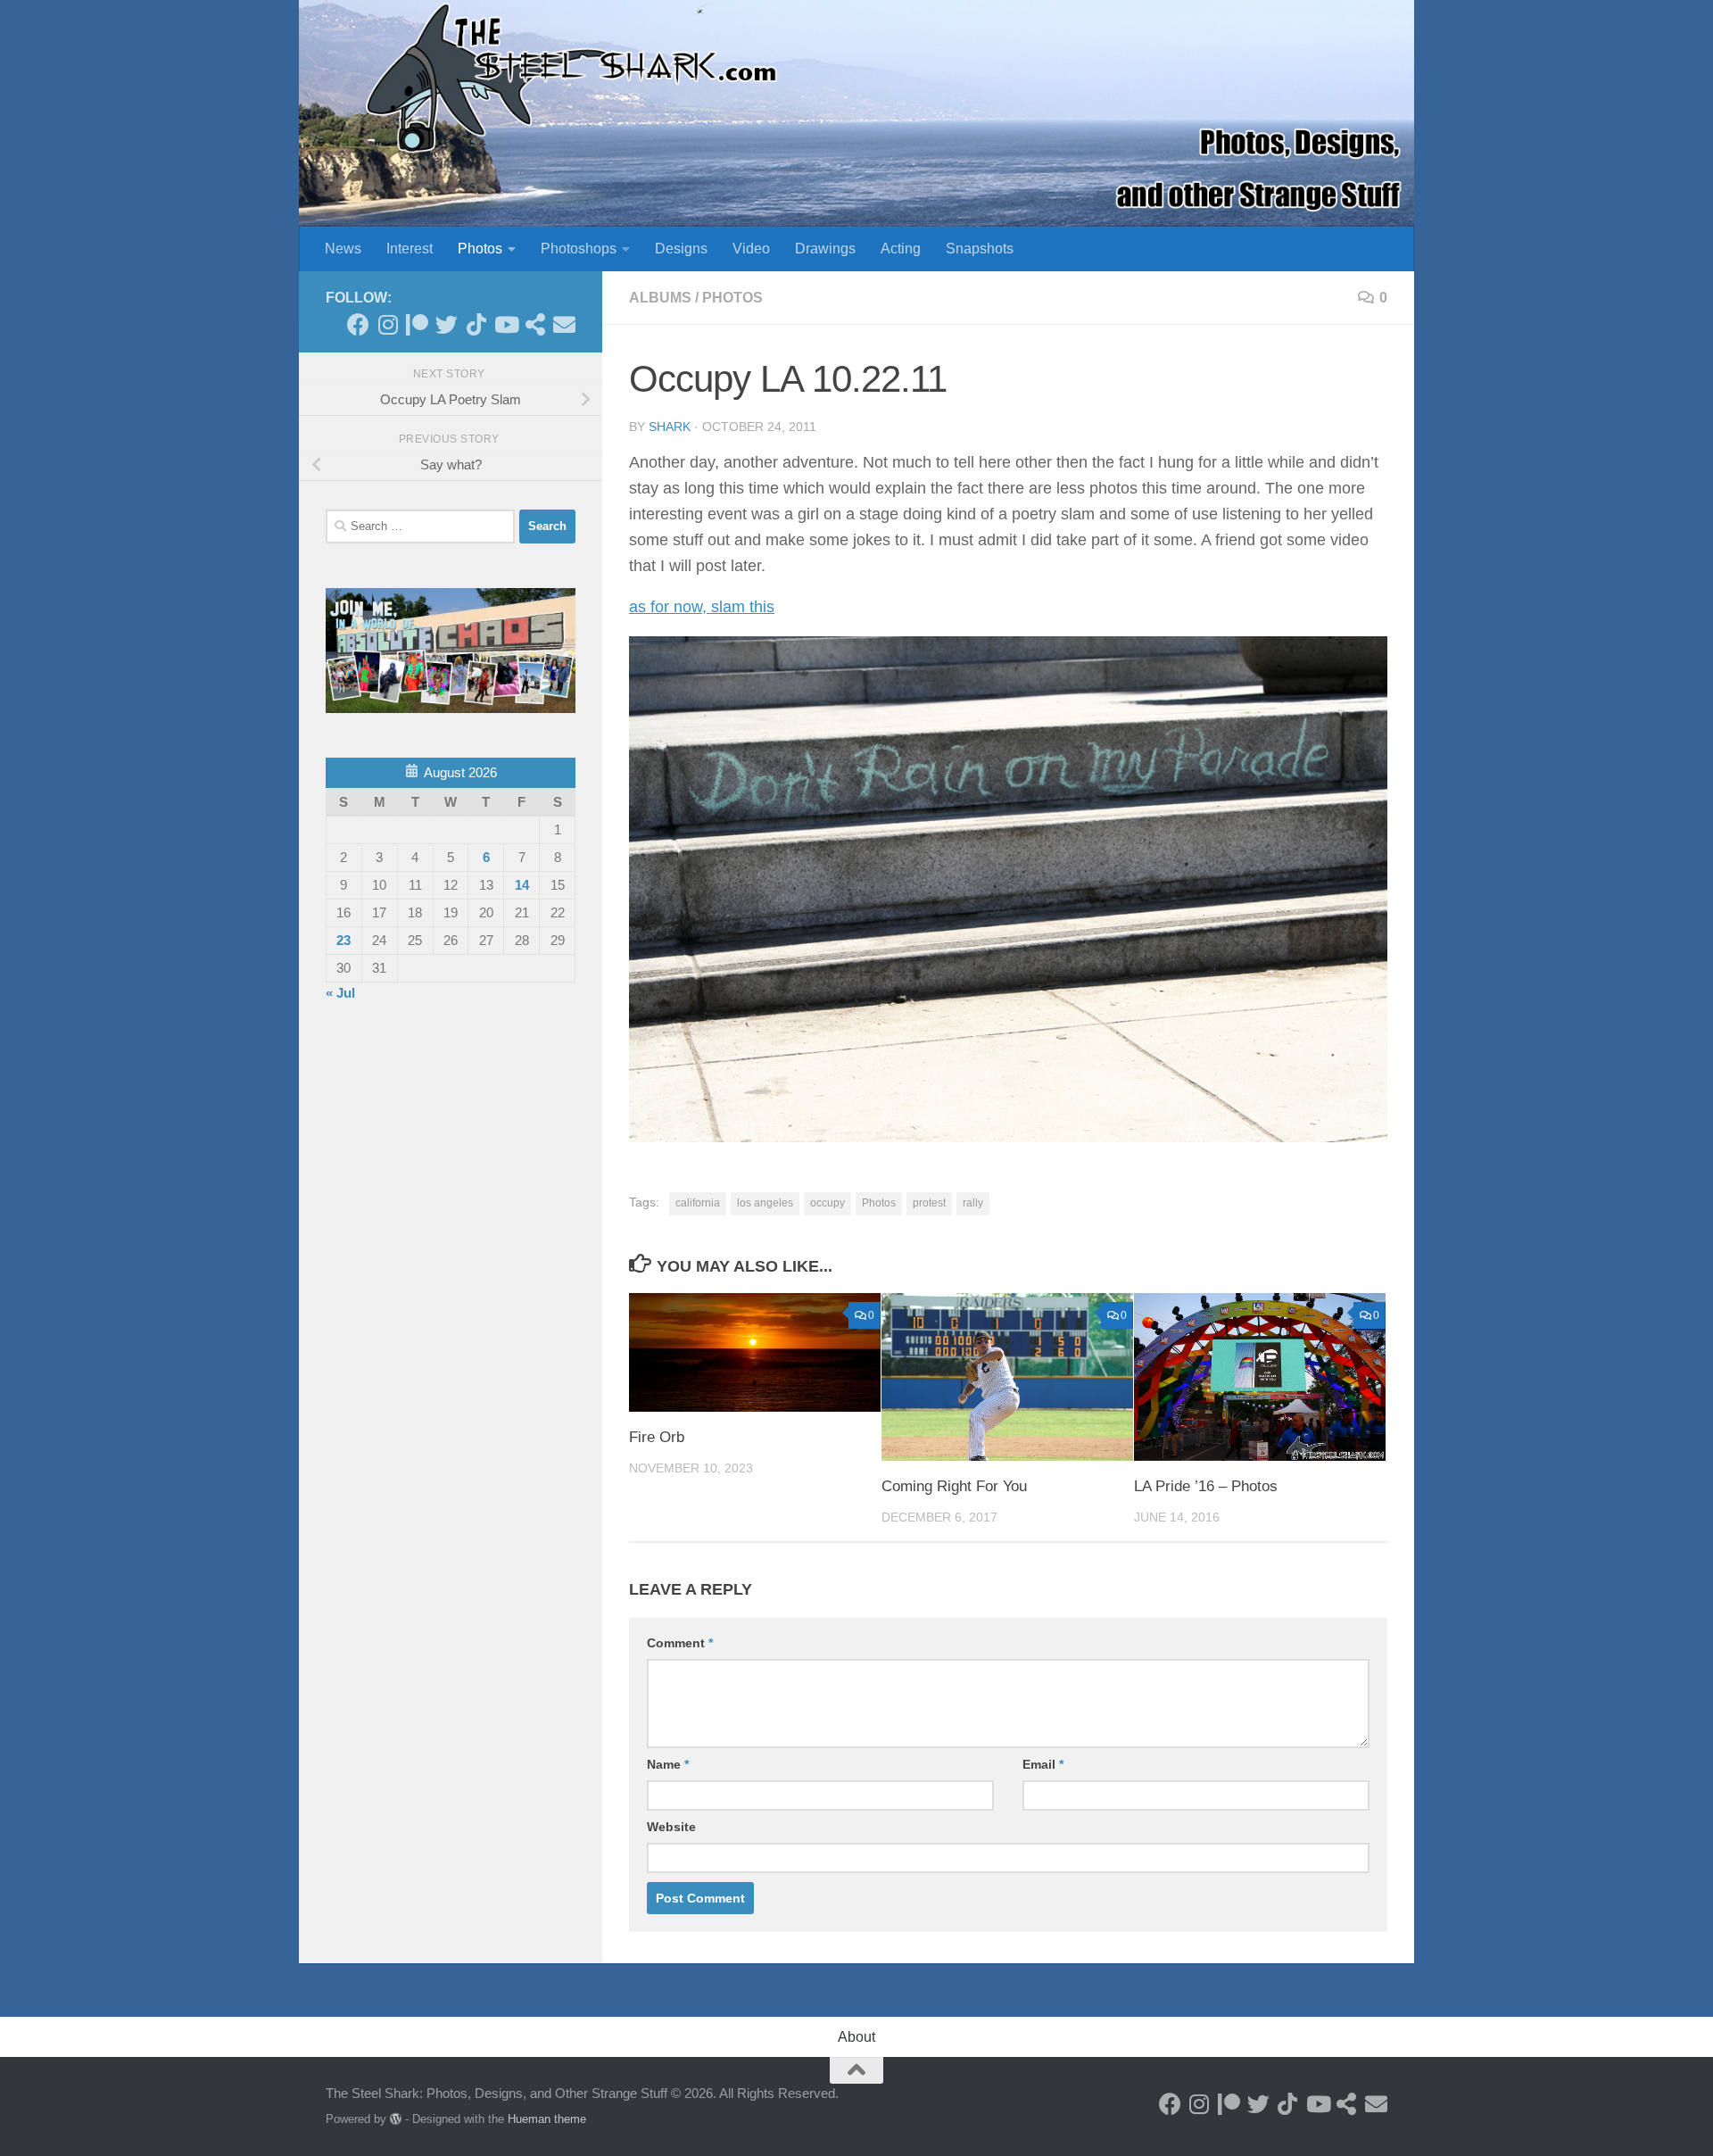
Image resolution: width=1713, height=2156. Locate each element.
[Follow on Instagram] (388, 324)
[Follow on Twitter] (447, 324)
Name (668, 1764)
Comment (680, 1643)
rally (973, 1203)
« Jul (340, 993)
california (698, 1203)
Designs (681, 249)
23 (343, 940)
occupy (828, 1203)
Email (1043, 1764)
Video (751, 249)
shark (670, 427)
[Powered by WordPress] (396, 2119)
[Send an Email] (564, 324)
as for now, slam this (702, 607)
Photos (480, 249)
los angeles (765, 1203)
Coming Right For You (954, 1486)
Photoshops (579, 249)
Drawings (825, 249)
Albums (660, 298)
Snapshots (980, 249)
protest (929, 1203)
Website (671, 1827)
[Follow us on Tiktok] (476, 324)
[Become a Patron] (417, 324)
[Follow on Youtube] (505, 324)
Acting (901, 249)
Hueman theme (547, 2119)
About (856, 2037)
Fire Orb (657, 1437)
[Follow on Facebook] (358, 324)
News (343, 249)
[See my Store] (535, 324)
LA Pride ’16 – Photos (1206, 1486)
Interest (410, 249)
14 (522, 885)
